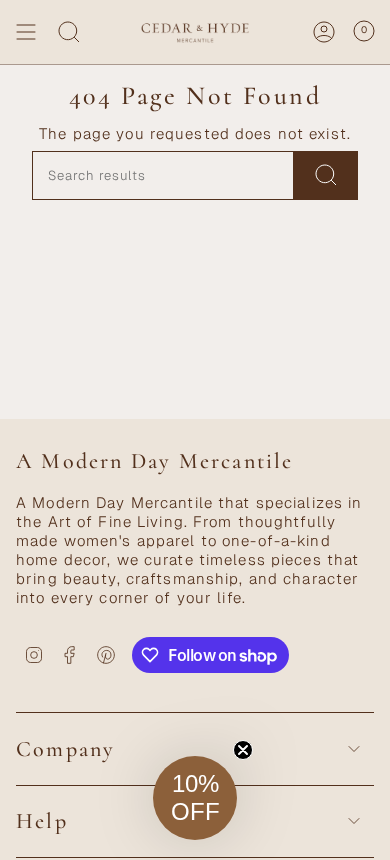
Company (65, 749)
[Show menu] (26, 32)
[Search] (69, 32)
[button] (195, 798)
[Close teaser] (243, 750)
